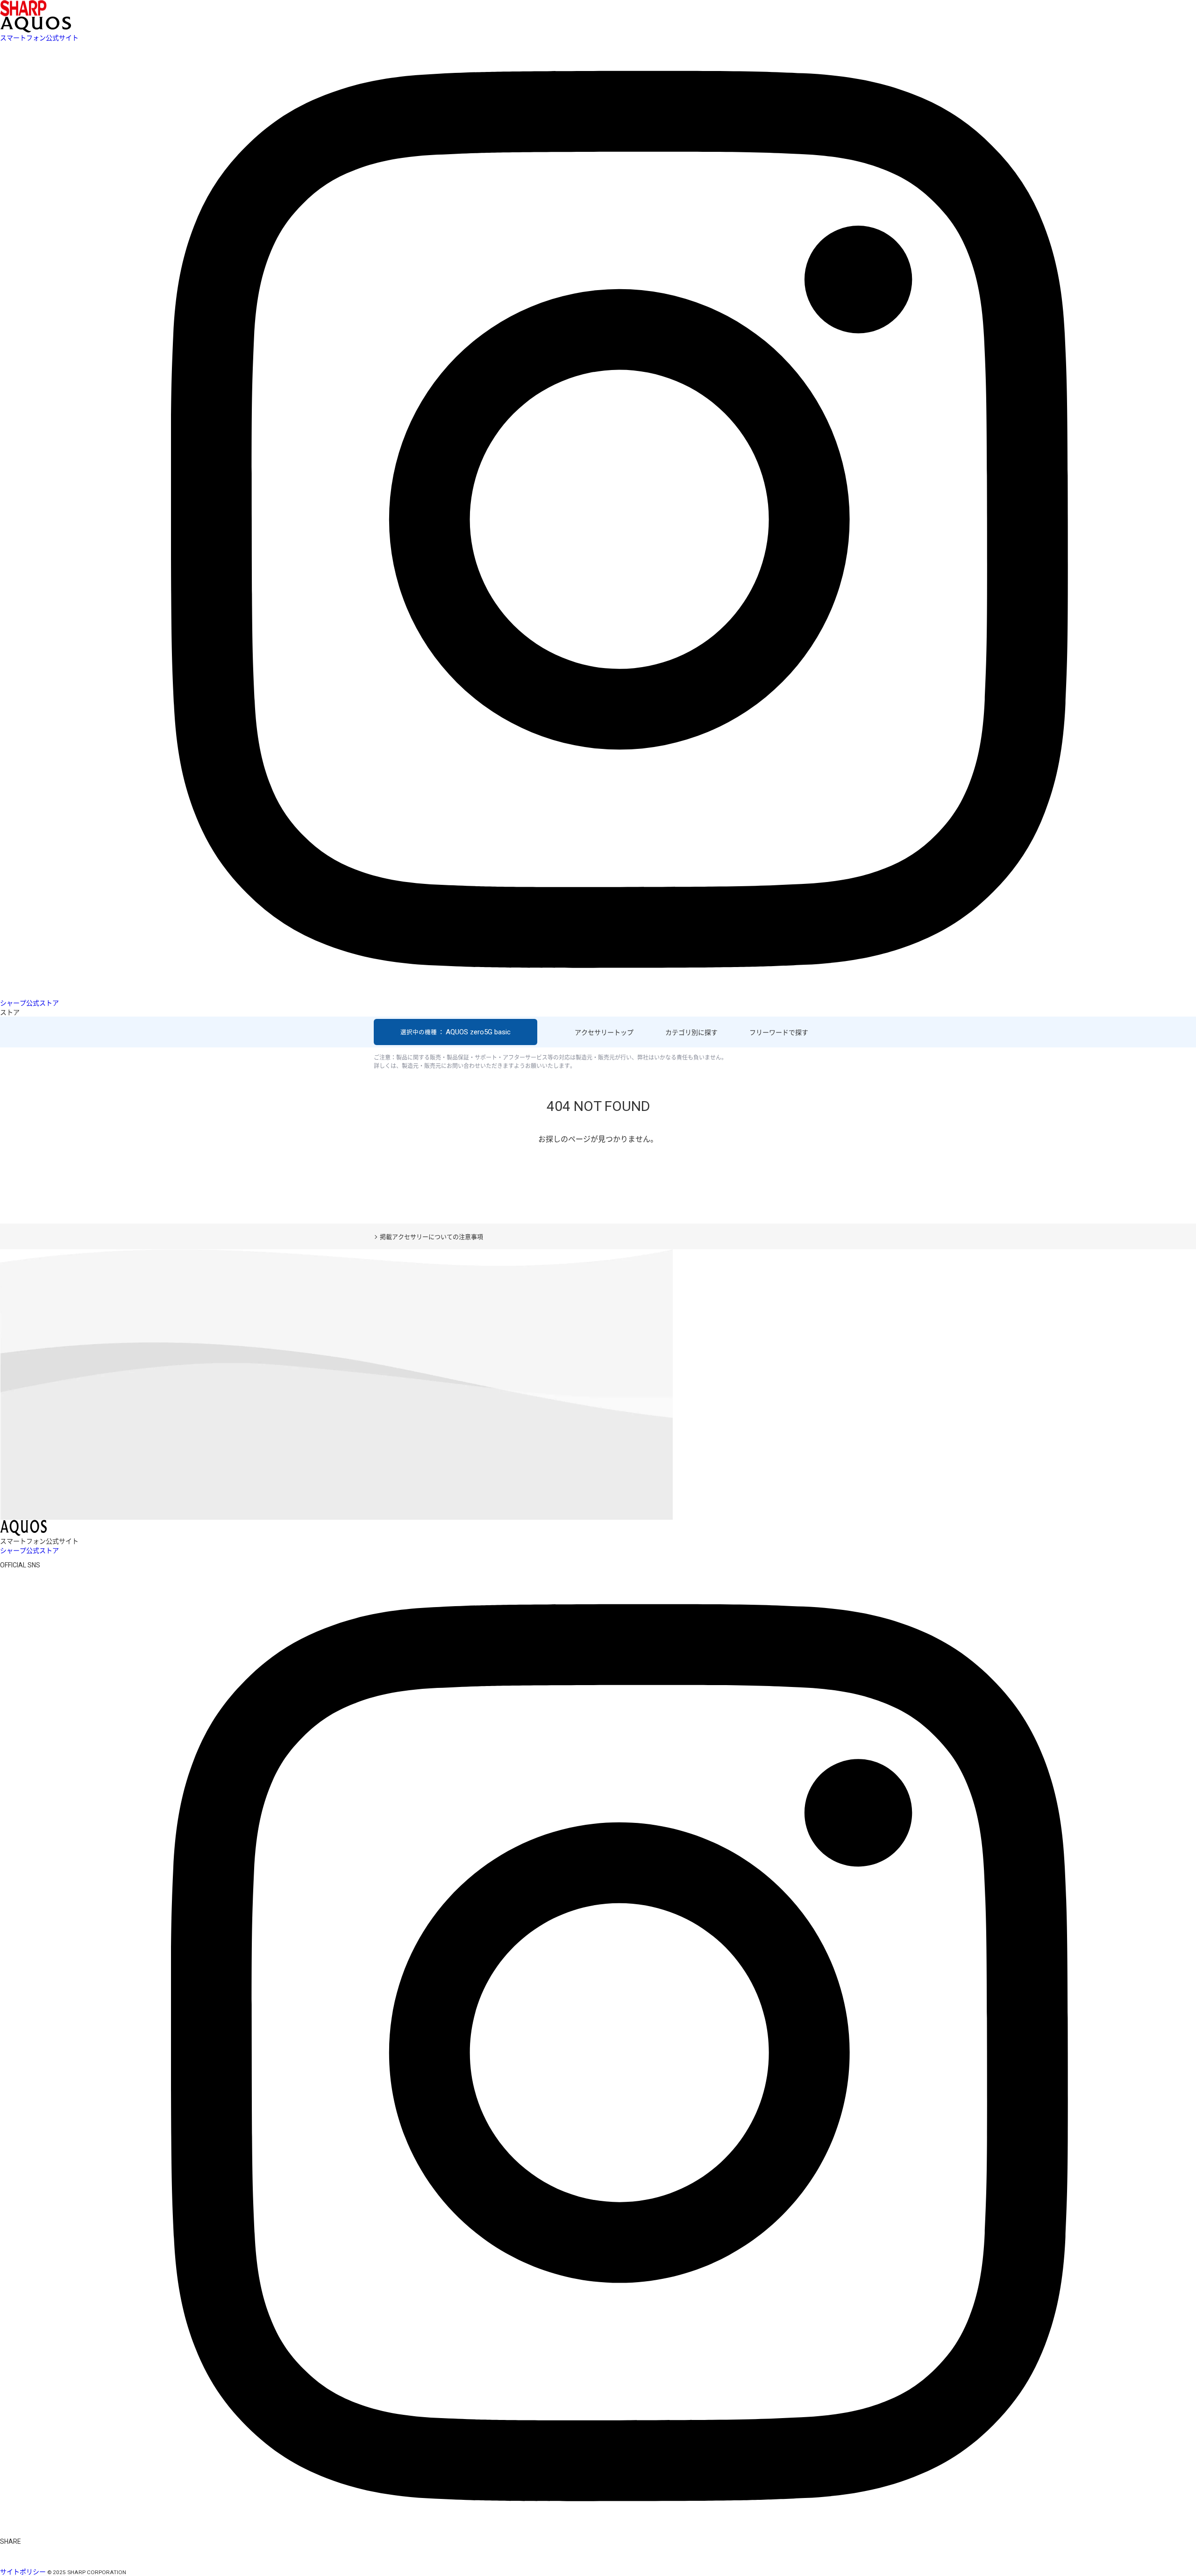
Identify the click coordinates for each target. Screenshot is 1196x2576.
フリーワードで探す (779, 1032)
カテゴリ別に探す (691, 1032)
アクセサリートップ (604, 1032)
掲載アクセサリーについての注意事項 (431, 1237)
